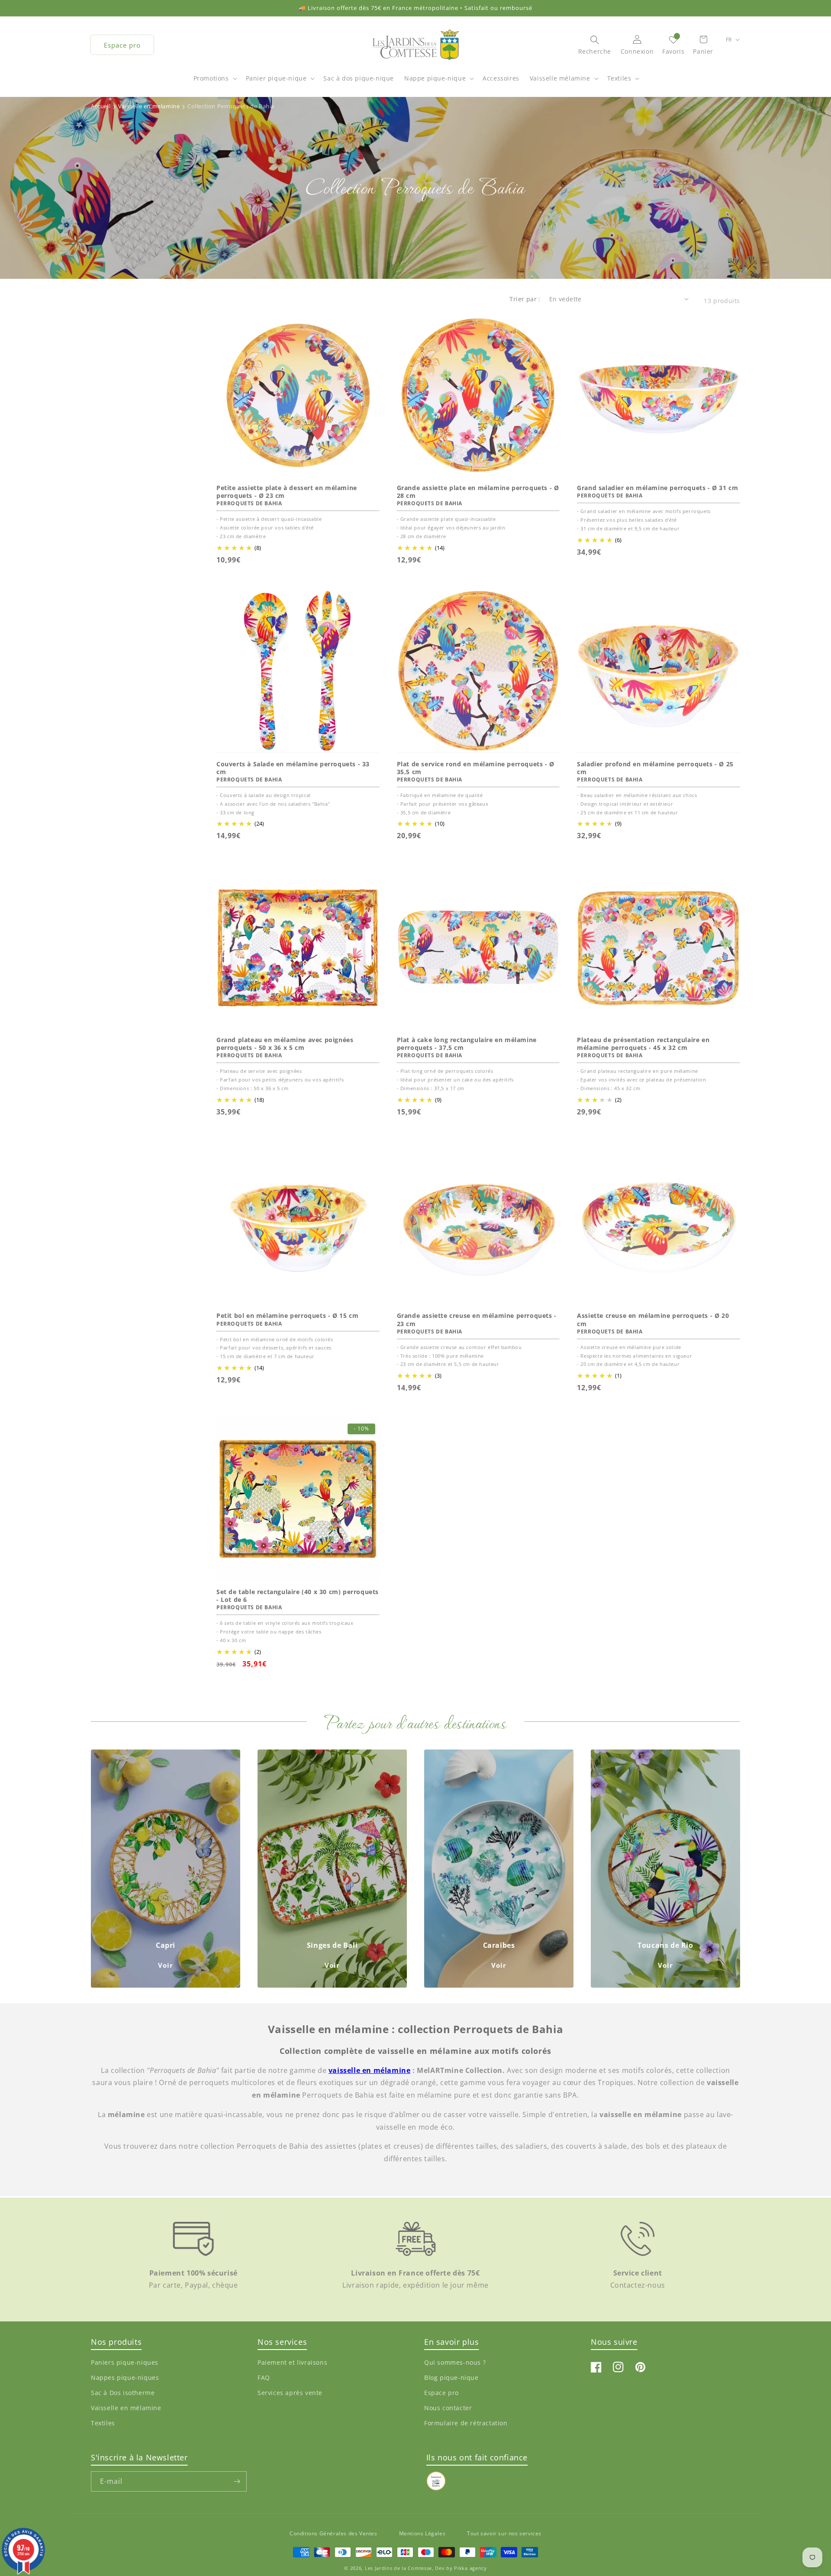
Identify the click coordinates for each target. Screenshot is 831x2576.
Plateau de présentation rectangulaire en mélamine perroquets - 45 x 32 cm (643, 1044)
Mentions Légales (422, 2533)
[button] (214, 83)
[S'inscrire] (237, 2481)
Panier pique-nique (276, 78)
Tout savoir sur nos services (504, 2533)
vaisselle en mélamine (370, 2070)
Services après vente (290, 2393)
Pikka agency (470, 2568)
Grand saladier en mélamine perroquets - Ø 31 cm (657, 488)
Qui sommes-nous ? (455, 2362)
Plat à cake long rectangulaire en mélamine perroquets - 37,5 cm (467, 1044)
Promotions (211, 78)
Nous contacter (448, 2408)
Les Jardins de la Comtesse (398, 2568)
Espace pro (122, 45)
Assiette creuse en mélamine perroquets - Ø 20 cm (653, 1320)
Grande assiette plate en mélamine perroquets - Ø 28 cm (478, 492)
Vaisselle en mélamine (126, 2408)
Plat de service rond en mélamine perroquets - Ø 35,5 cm (476, 768)
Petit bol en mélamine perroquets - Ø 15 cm (287, 1316)
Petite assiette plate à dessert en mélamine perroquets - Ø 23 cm (287, 492)
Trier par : (525, 299)
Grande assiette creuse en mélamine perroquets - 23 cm (477, 1320)
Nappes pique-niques (125, 2377)
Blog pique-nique (451, 2377)
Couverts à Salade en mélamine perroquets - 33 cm (293, 768)
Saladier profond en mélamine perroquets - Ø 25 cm (655, 768)
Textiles (619, 78)
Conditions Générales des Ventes (333, 2533)
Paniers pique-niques (125, 2362)
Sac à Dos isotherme (123, 2393)
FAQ (264, 2377)
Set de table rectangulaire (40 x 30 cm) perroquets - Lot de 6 (298, 1596)
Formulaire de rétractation (466, 2423)
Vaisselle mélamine (560, 78)
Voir (166, 1965)
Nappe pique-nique (435, 78)
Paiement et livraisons (292, 2362)
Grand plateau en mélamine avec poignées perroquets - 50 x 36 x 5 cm (285, 1044)
